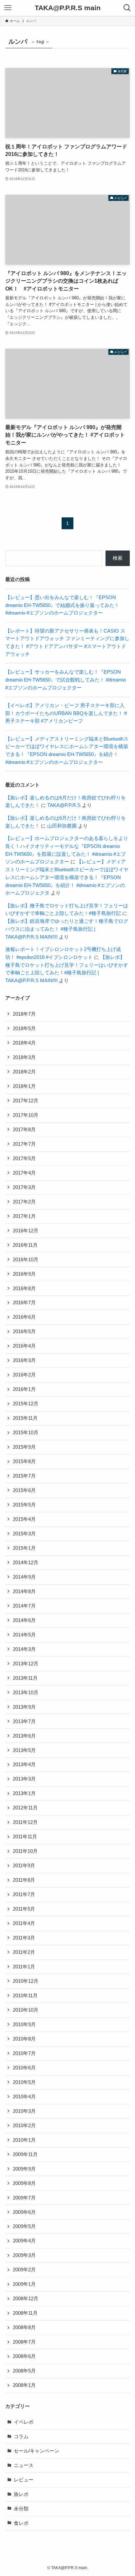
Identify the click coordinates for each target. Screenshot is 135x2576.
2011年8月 (24, 1880)
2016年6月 (24, 1317)
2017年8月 (24, 1130)
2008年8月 (24, 2327)
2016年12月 (26, 1231)
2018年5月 (24, 1028)
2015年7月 (24, 1476)
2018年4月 (24, 1043)
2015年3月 (24, 1534)
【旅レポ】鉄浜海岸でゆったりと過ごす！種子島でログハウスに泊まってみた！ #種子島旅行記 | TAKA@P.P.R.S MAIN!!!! (67, 929)
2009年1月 (24, 2284)
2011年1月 (24, 1967)
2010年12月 (26, 1981)
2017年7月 (24, 1144)
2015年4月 (24, 1519)
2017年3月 (24, 1187)
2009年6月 (24, 2212)
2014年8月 (24, 1591)
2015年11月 (25, 1418)
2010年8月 (24, 2039)
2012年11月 (25, 1808)
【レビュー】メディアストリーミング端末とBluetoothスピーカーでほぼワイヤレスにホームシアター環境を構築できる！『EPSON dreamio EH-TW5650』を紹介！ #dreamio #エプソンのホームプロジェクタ (67, 877)
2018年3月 (24, 1057)
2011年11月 (25, 1837)
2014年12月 (26, 1563)
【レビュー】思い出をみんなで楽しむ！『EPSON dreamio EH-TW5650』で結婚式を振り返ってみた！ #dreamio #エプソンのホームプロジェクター (62, 605)
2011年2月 (24, 1952)
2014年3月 (24, 1649)
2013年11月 (25, 1678)
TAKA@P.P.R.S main (68, 8)
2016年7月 (24, 1303)
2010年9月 (24, 2024)
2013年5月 (24, 1750)
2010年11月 (25, 1996)
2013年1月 (24, 1793)
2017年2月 (24, 1202)
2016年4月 (24, 1346)
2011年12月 (25, 1822)
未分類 (21, 2509)
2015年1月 (24, 1548)
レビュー (24, 2480)
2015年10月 (26, 1433)
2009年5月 (24, 2226)
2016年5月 (24, 1331)
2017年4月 (24, 1173)
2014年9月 (24, 1577)
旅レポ (21, 2494)
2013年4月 (24, 1764)
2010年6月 (24, 2068)
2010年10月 (26, 2010)
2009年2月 (24, 2270)
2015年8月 (24, 1461)
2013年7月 (24, 1721)
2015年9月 (24, 1447)
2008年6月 (24, 2356)
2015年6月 (24, 1490)
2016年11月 (25, 1245)
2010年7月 (24, 2053)
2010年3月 (24, 2111)
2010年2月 (24, 2126)
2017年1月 (24, 1216)
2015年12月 (26, 1404)
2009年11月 (25, 2154)
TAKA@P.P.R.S (64, 805)
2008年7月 (24, 2342)
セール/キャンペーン (37, 2451)
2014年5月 (24, 1635)
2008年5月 (24, 2371)
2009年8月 (24, 2183)
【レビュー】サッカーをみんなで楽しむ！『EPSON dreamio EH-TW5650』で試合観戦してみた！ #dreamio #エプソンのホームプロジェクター (66, 680)
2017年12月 (26, 1101)
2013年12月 (26, 1664)
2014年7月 (24, 1606)
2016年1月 (24, 1389)
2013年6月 (24, 1736)
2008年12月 (26, 2299)
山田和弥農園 (62, 826)
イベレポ (24, 2422)
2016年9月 (24, 1274)
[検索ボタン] (127, 8)
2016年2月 (24, 1375)
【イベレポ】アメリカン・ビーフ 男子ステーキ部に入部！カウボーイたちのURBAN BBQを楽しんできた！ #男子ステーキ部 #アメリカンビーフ (66, 713)
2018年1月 (24, 1086)
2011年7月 (24, 1894)
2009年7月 (24, 2198)
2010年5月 (24, 2082)
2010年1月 (24, 2140)
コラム (21, 2436)
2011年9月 (24, 1866)
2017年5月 (24, 1158)
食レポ (21, 2523)
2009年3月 (24, 2255)
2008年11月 (25, 2313)
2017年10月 (26, 1115)
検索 (118, 558)
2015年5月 (24, 1505)
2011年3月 (24, 1938)
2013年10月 (26, 1693)
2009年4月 (24, 2241)
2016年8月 (24, 1288)
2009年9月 (24, 2169)
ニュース (24, 2465)
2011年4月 (24, 1923)
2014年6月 (24, 1620)
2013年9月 (24, 1707)
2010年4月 (24, 2097)
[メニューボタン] (8, 8)
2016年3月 (24, 1360)
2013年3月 (24, 1779)
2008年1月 (24, 2385)
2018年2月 (24, 1072)
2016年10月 (26, 1260)
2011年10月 (25, 1851)
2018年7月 (24, 1014)
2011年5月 (24, 1909)
